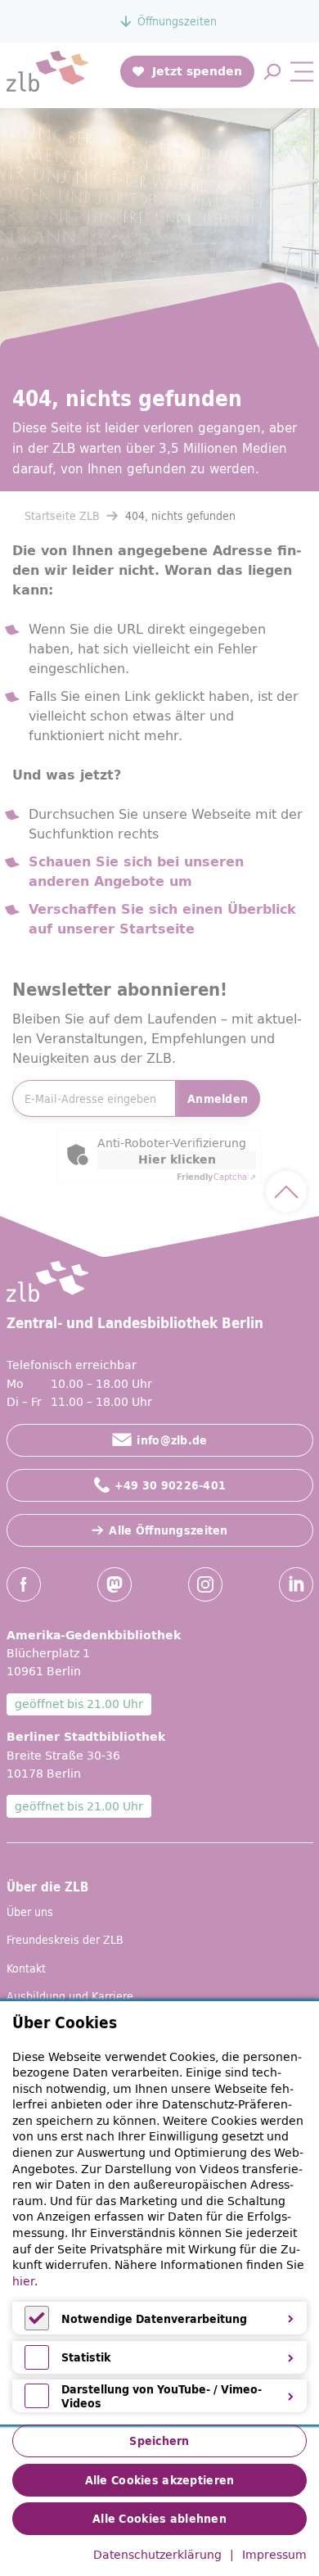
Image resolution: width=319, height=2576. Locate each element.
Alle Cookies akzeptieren (160, 2480)
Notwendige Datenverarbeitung (154, 2319)
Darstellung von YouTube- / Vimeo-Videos (162, 2396)
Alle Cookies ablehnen (159, 2519)
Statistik (86, 2357)
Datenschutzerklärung (157, 2556)
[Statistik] (37, 2366)
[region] (159, 2213)
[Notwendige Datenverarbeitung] (37, 2326)
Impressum (274, 2556)
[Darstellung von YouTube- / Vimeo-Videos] (37, 2404)
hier (23, 2281)
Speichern (159, 2441)
